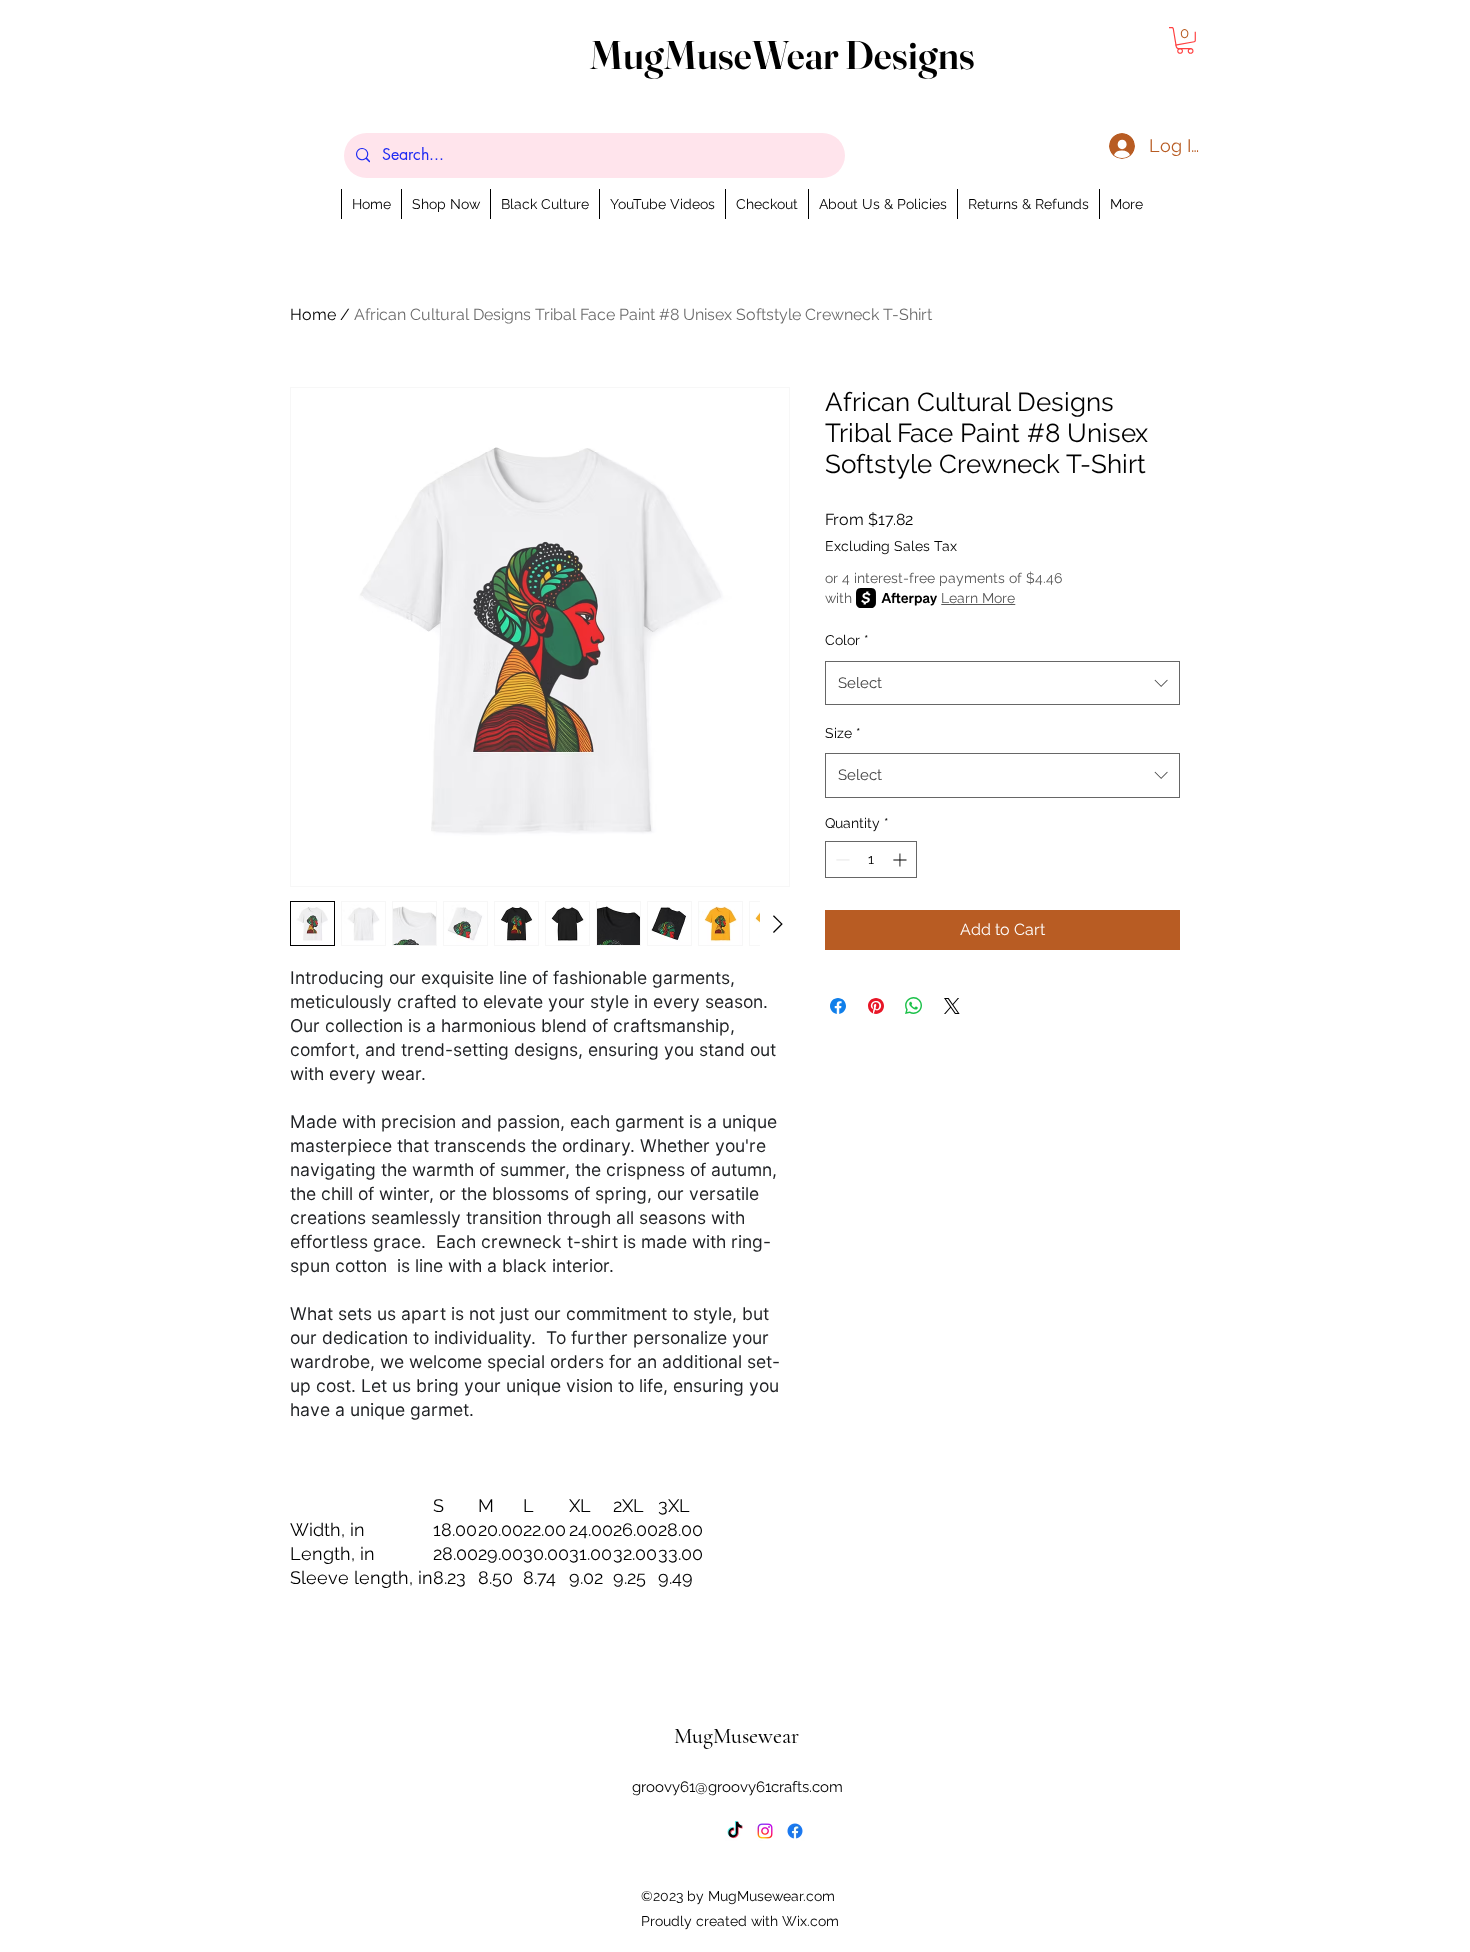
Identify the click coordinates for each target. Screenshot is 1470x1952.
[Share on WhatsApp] (914, 1006)
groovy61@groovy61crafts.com (737, 1787)
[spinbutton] (871, 859)
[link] (1185, 40)
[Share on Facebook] (838, 1006)
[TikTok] (735, 1831)
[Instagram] (765, 1831)
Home (313, 314)
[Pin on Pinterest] (876, 1006)
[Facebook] (795, 1831)
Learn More (978, 598)
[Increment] (901, 859)
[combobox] (1002, 683)
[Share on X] (952, 1006)
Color (847, 640)
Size (843, 733)
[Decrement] (840, 859)
